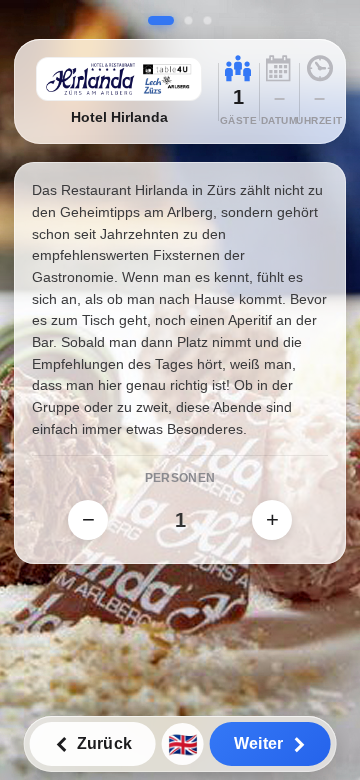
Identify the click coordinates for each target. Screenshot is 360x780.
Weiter (258, 743)
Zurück (104, 743)
